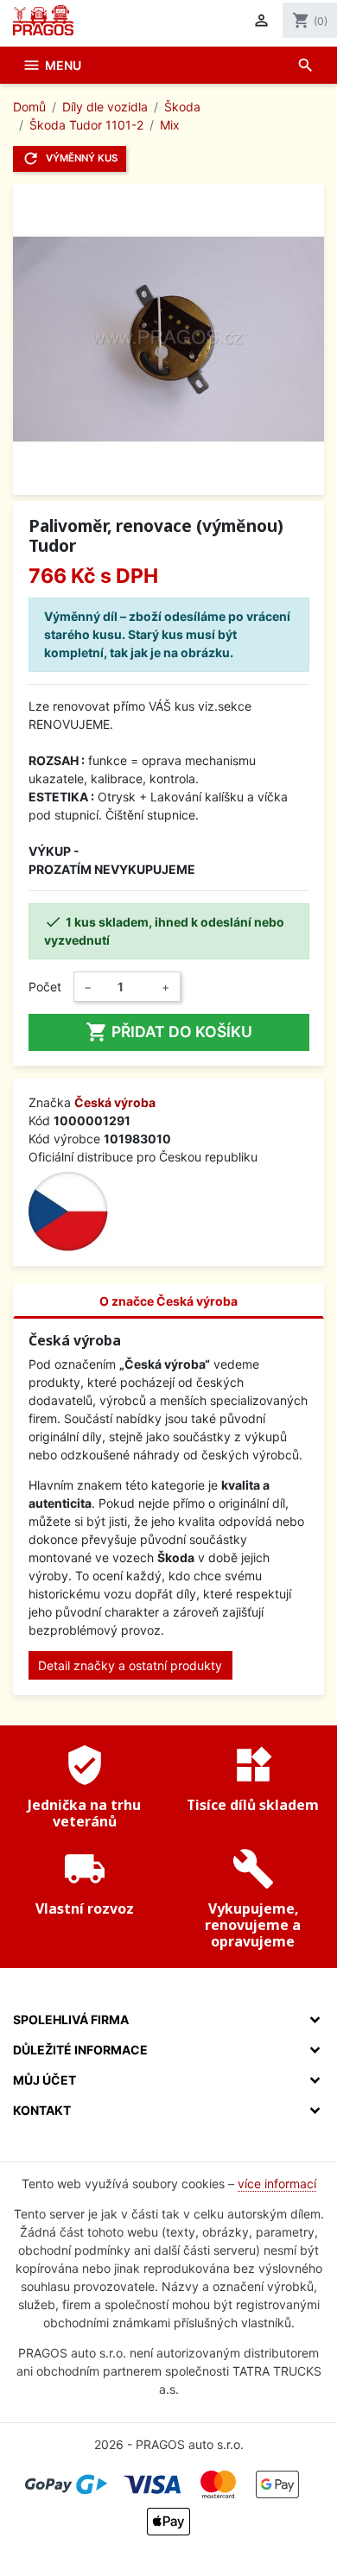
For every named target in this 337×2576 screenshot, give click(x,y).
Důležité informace (80, 2050)
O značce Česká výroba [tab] (168, 1301)
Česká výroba (115, 1102)
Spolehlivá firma (71, 2019)
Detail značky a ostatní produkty (130, 1665)
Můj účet (45, 2080)
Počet (45, 987)
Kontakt (42, 2110)
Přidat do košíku (169, 1032)
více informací (277, 2184)
